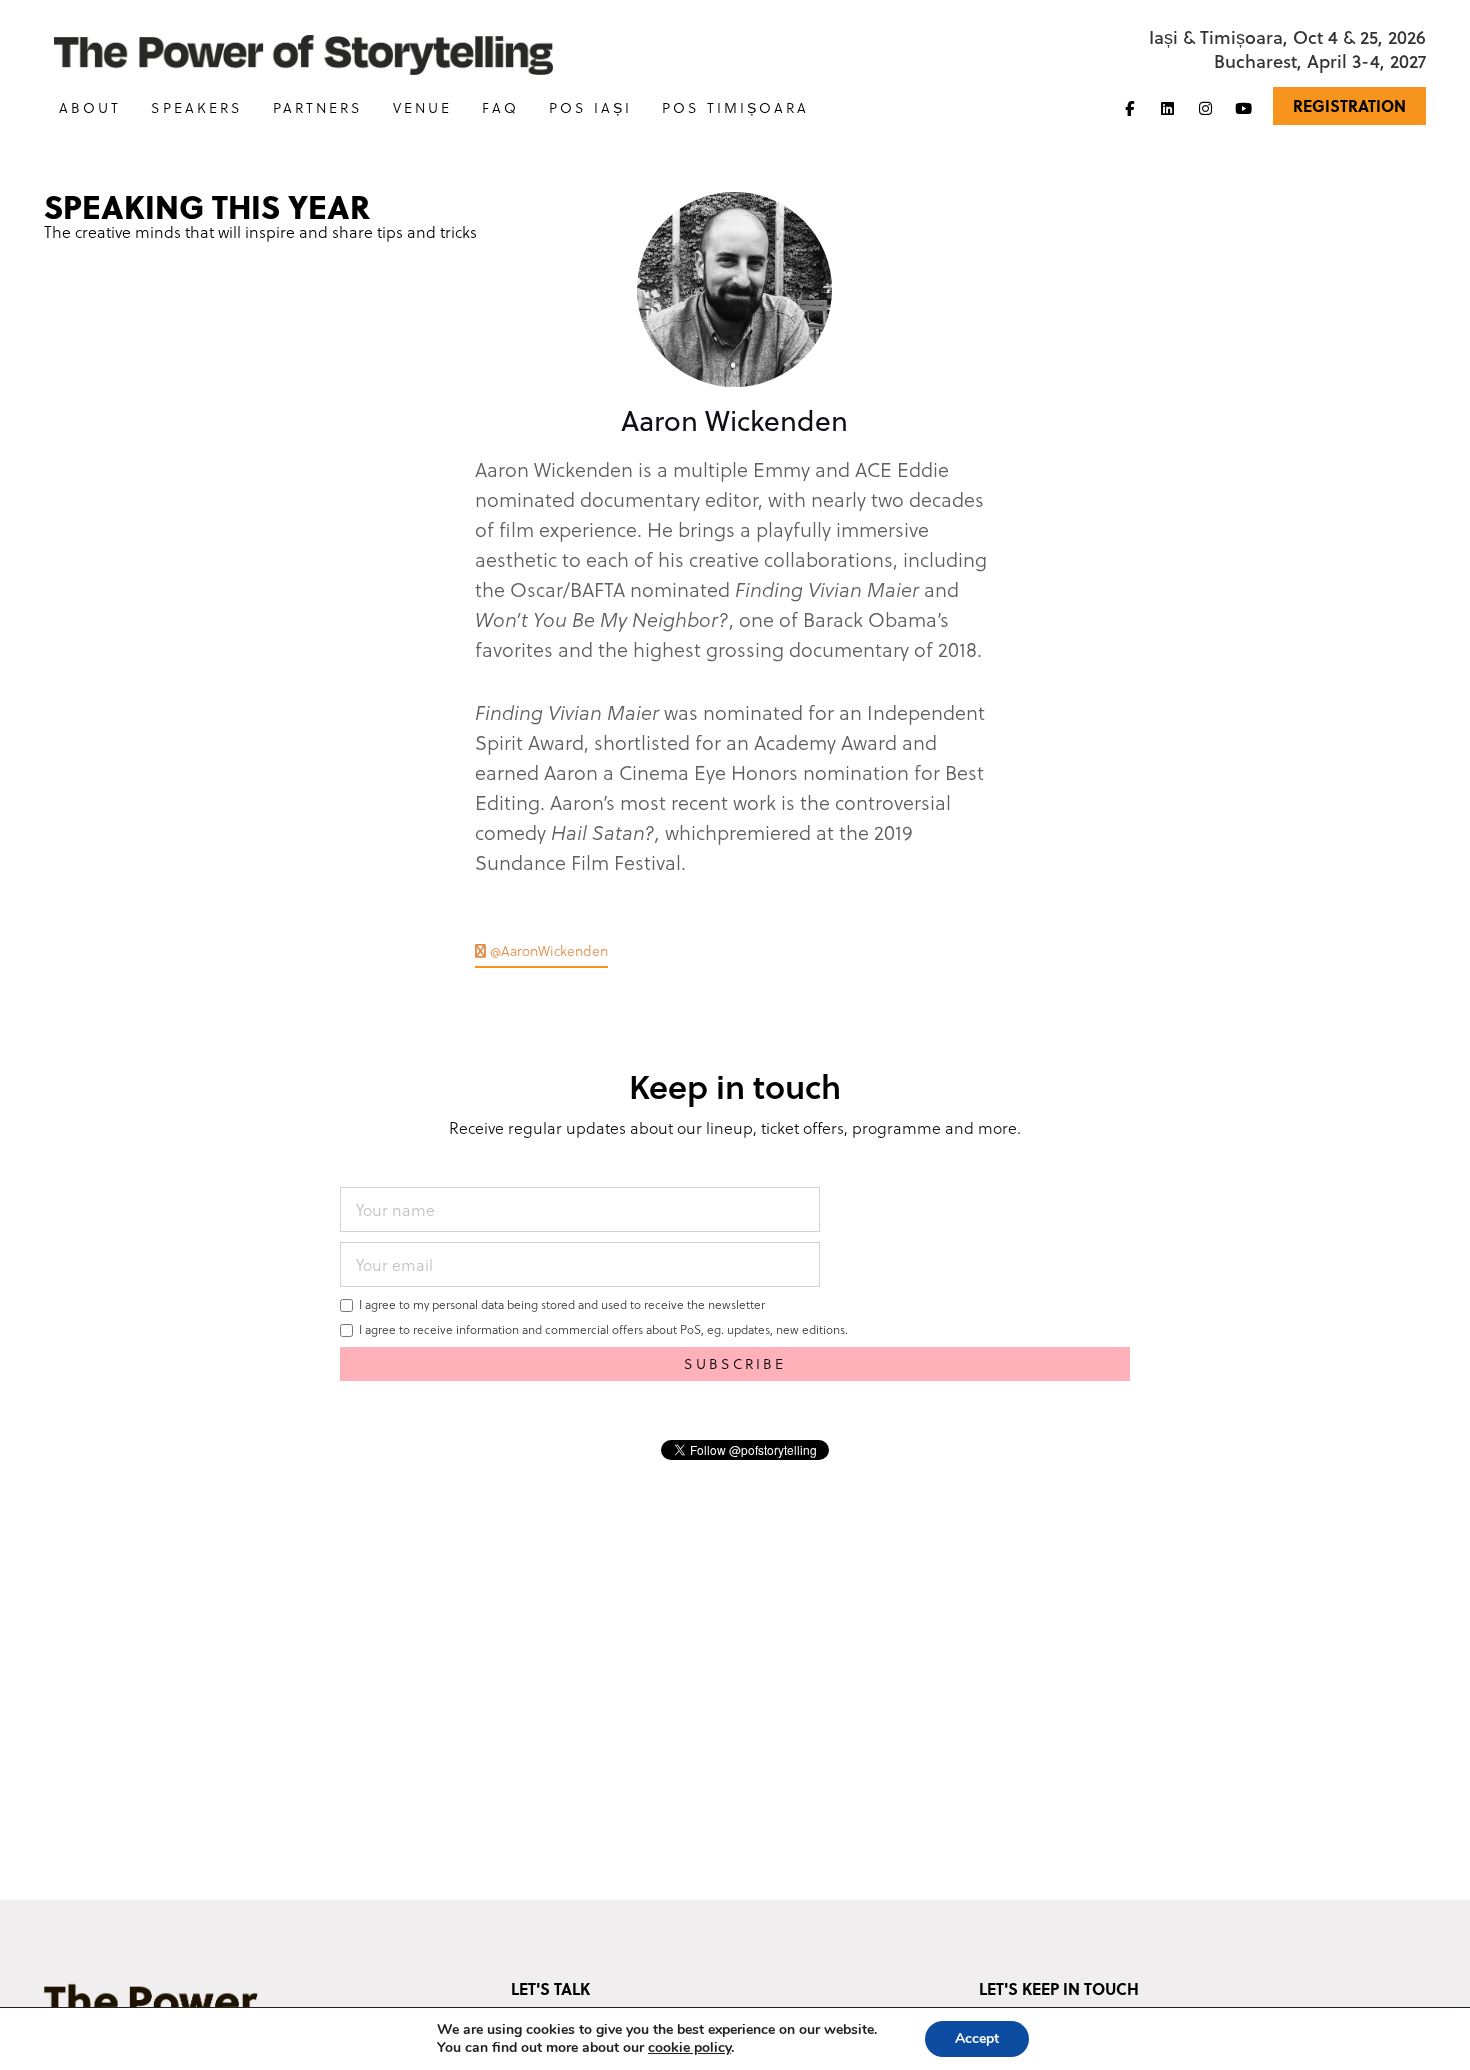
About (90, 107)
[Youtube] (1244, 108)
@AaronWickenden (547, 950)
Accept (977, 2038)
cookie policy (689, 2047)
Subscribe (735, 1363)
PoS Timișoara (735, 107)
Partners (318, 107)
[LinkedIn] (1168, 108)
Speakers (197, 107)
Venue (422, 107)
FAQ (500, 107)
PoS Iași (590, 107)
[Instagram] (1206, 108)
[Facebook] (1130, 108)
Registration (1349, 105)
